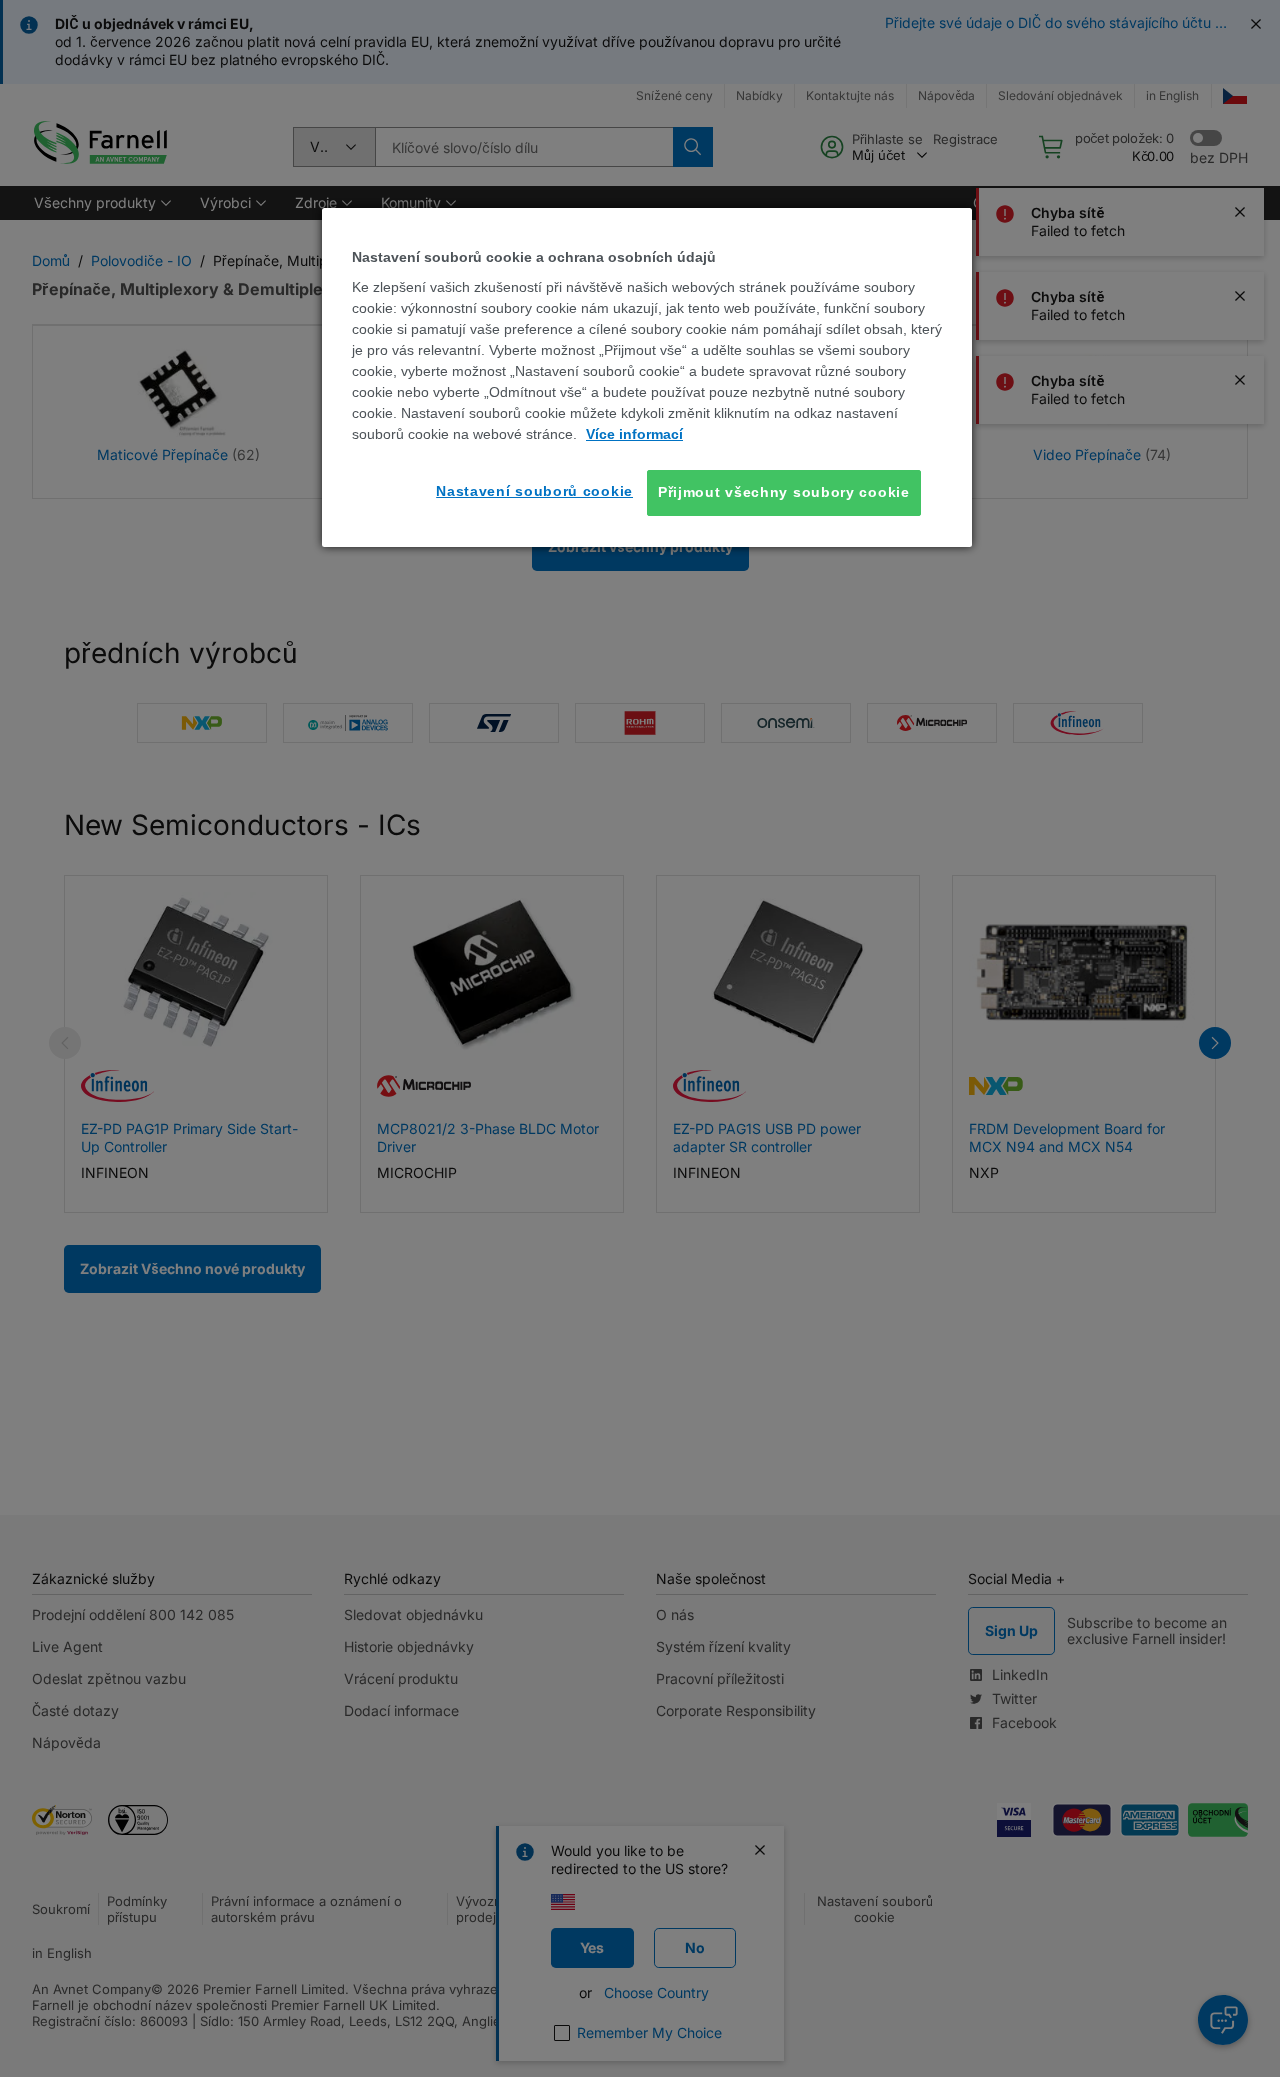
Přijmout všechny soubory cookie (784, 492)
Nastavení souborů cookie (534, 491)
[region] (647, 377)
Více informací (634, 434)
